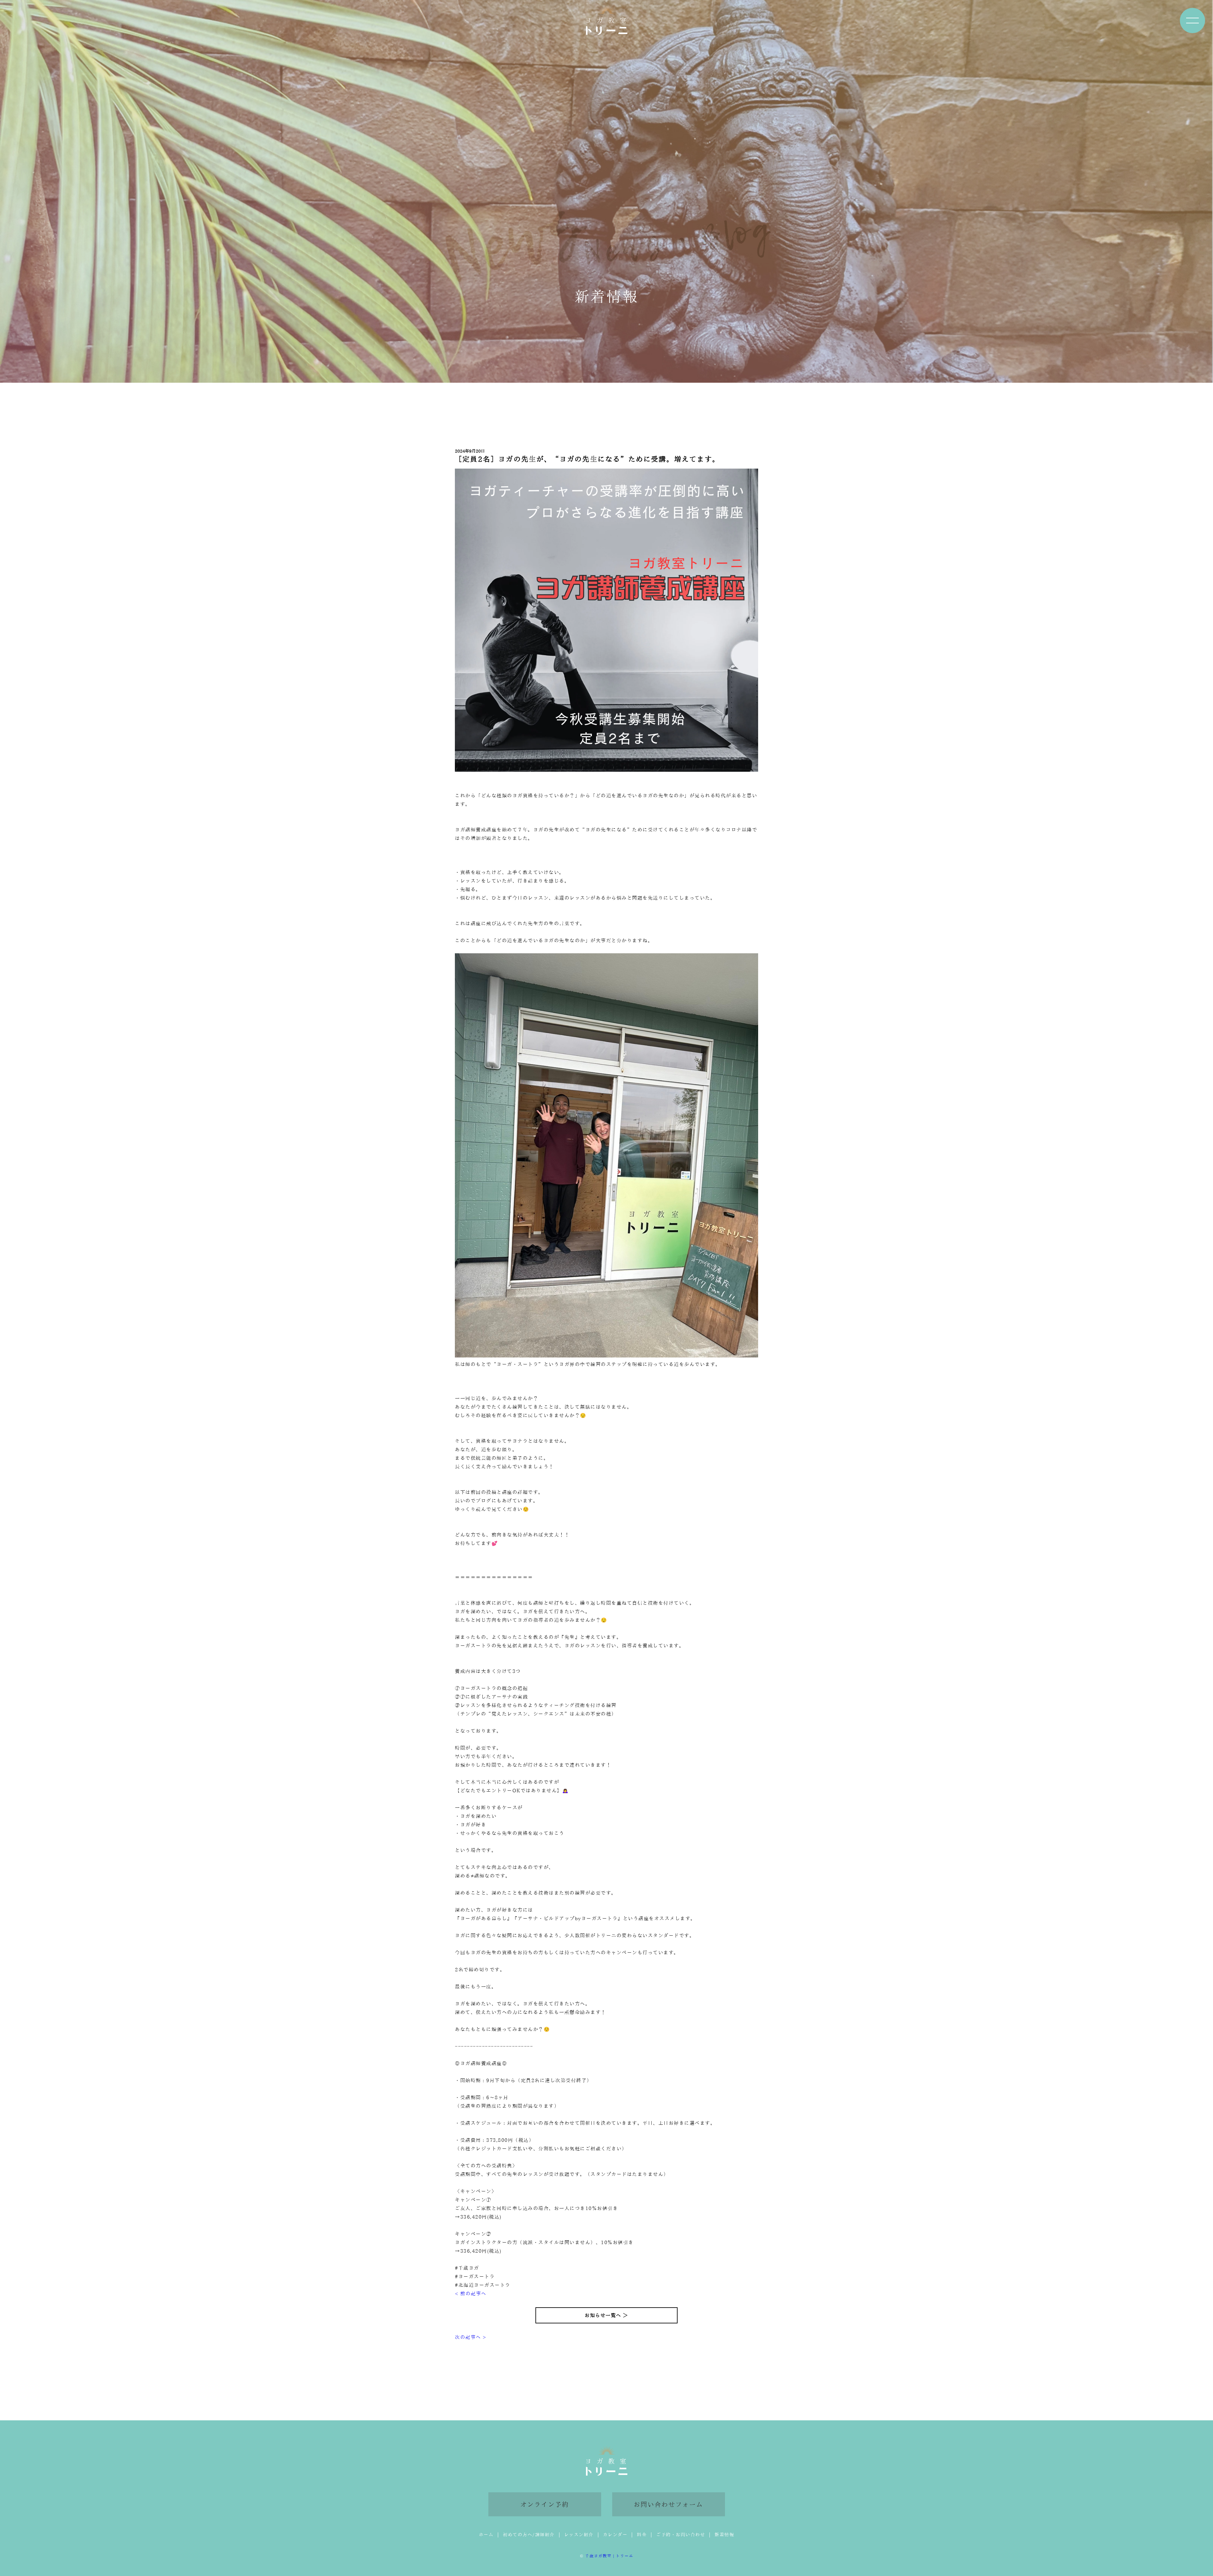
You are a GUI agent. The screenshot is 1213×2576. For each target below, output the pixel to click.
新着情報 (724, 2535)
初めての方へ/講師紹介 (529, 2535)
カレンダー (615, 2535)
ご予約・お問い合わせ (681, 2535)
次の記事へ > (471, 2337)
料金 (642, 2535)
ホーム (486, 2535)
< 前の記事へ (471, 2294)
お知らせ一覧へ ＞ (606, 2315)
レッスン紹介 (579, 2535)
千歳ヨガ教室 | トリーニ (609, 2556)
